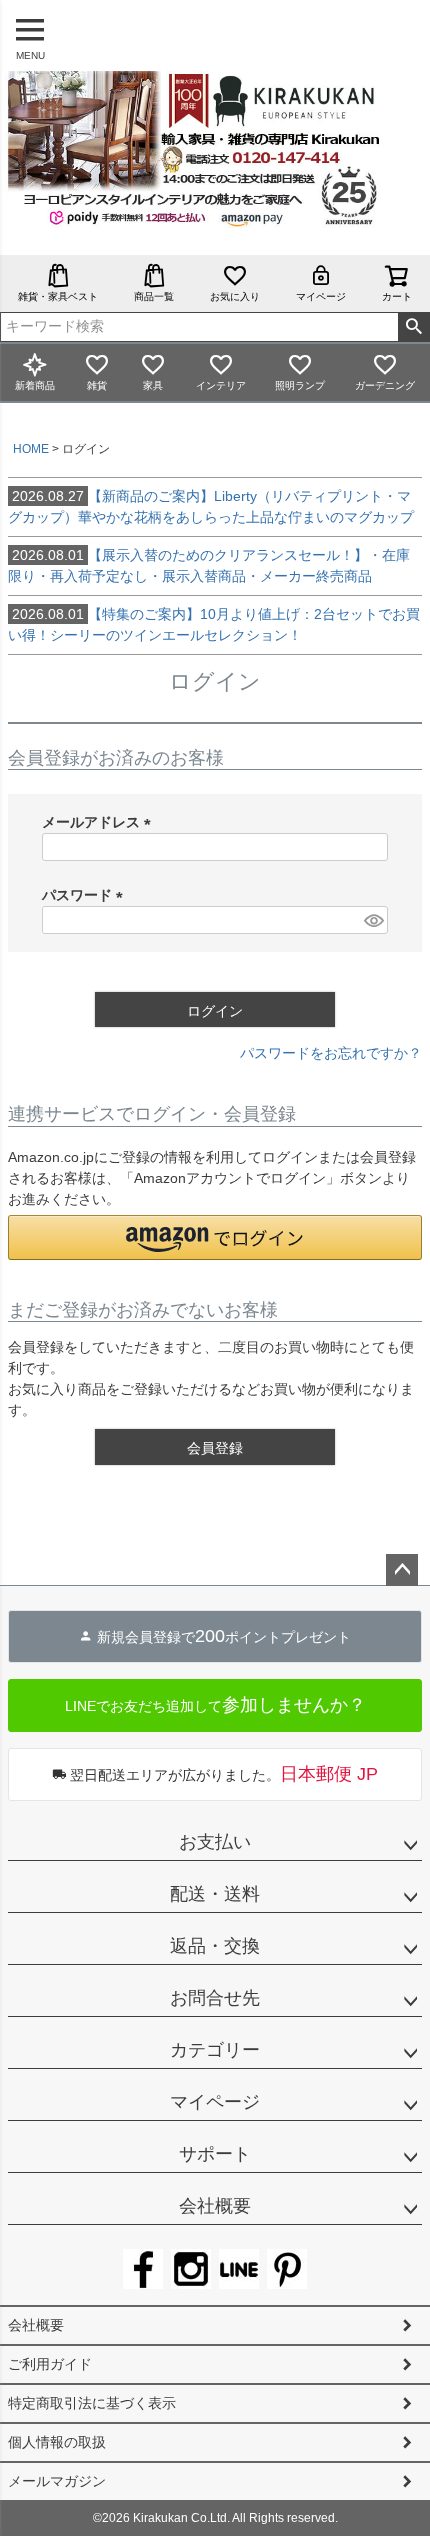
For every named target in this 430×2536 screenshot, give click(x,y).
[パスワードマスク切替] (373, 920)
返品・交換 (215, 1946)
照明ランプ (300, 385)
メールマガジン (57, 2481)
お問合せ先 (215, 1998)
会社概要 (215, 2206)
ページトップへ (402, 1570)
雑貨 (97, 385)
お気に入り (235, 296)
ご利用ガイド (50, 2364)
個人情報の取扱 (57, 2442)
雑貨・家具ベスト (58, 296)
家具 (153, 385)
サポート (215, 2154)
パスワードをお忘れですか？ (331, 1053)
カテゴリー (215, 2050)
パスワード (86, 895)
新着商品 (35, 385)
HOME (31, 449)
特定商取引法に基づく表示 (92, 2403)
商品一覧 (154, 296)
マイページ (321, 296)
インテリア (221, 385)
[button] (215, 1237)
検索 (413, 327)
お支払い (215, 1842)
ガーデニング (385, 385)
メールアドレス (100, 822)
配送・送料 (215, 1894)
